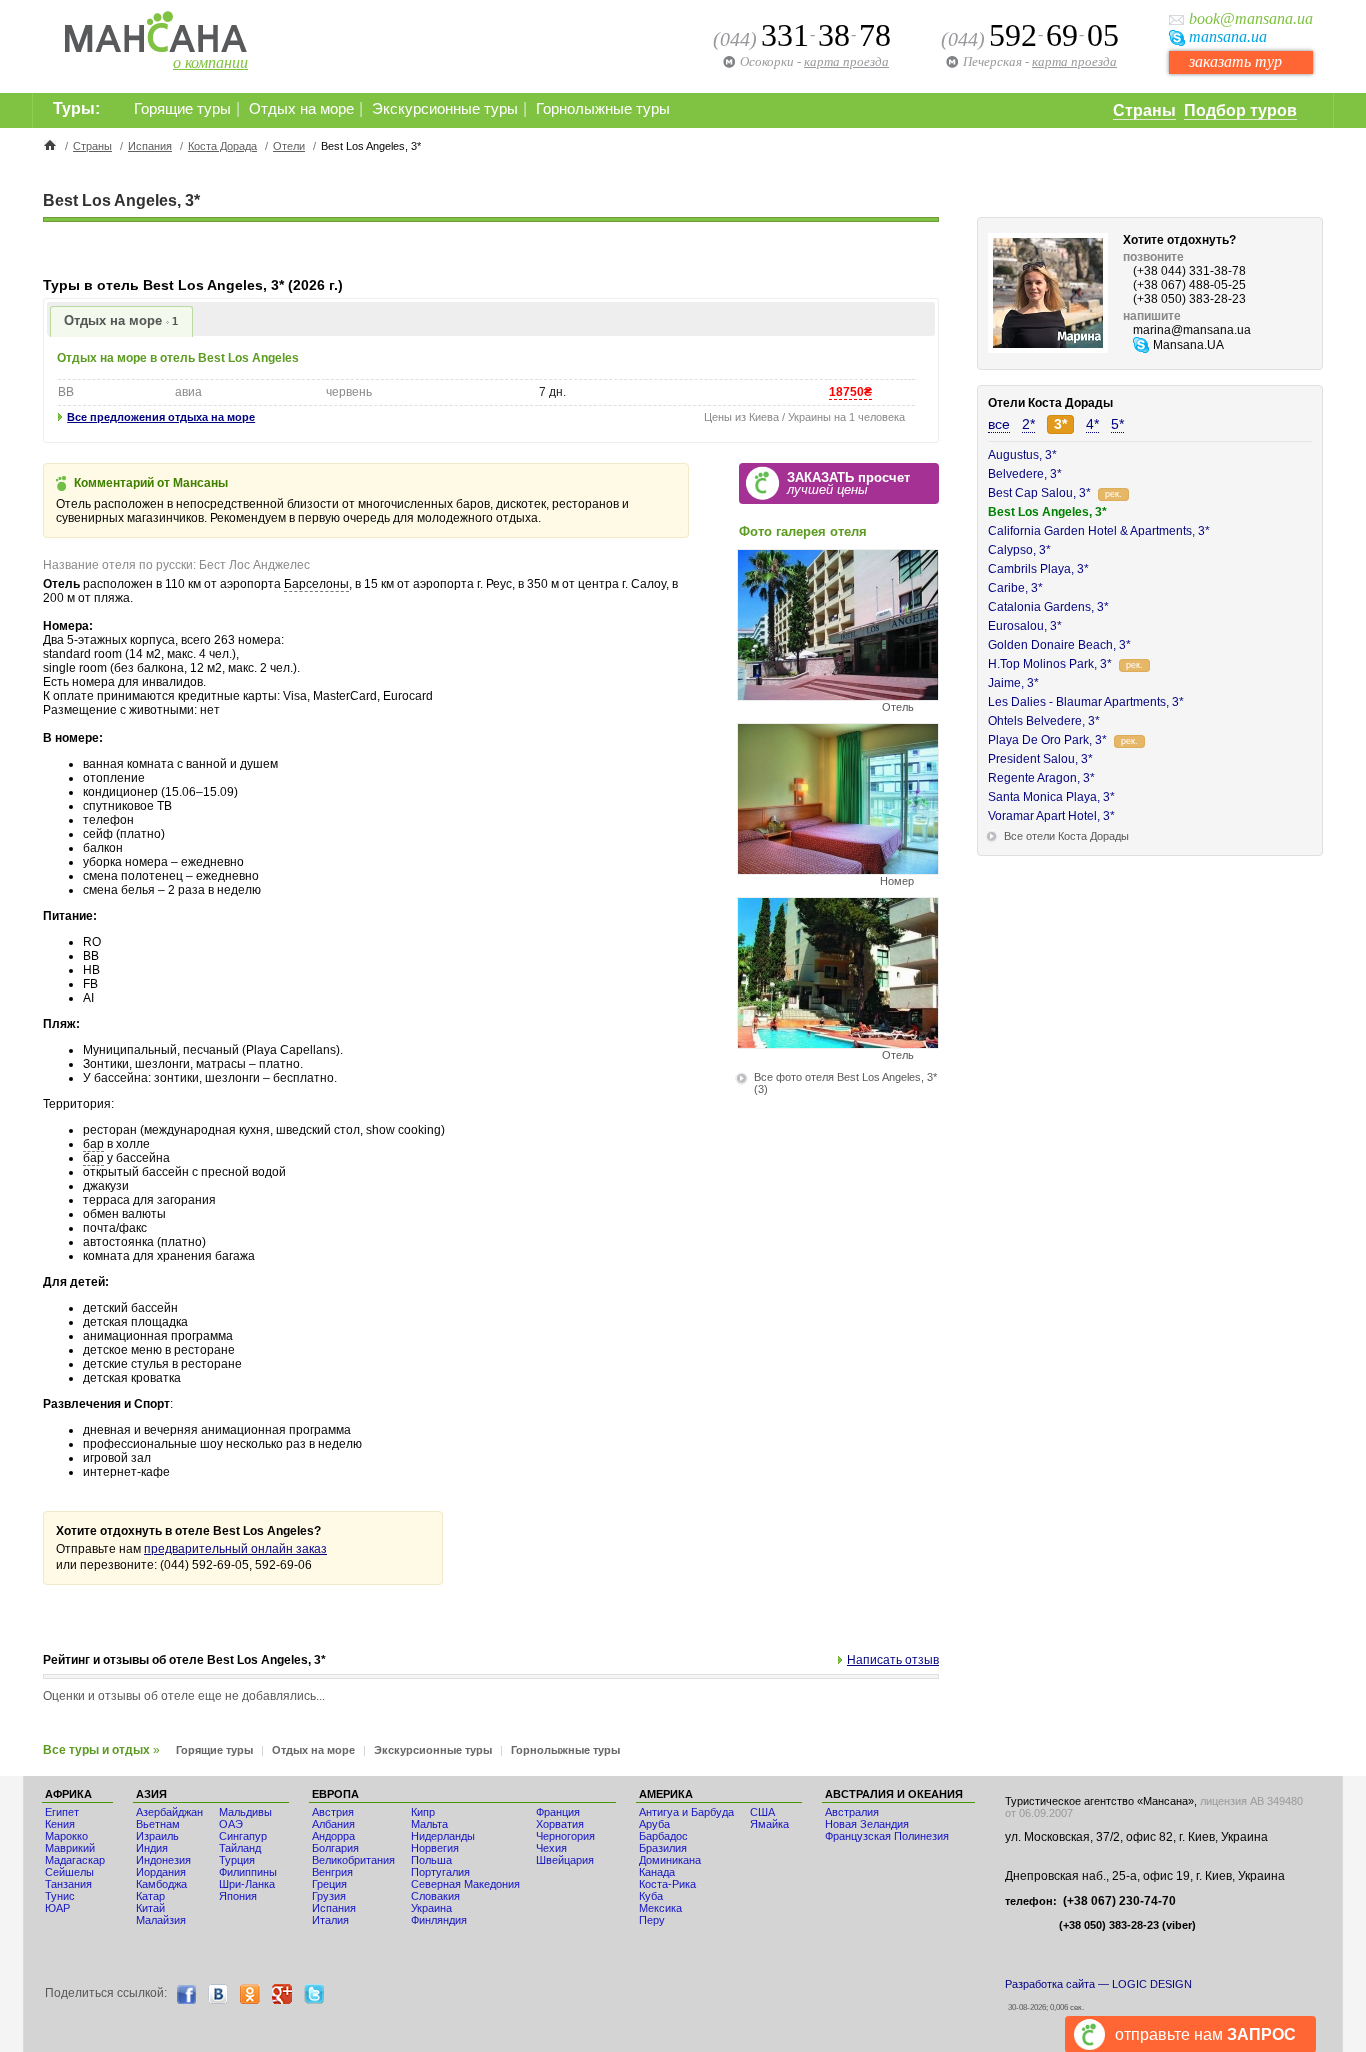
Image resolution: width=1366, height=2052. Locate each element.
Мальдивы (245, 1812)
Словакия (435, 1896)
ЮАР (57, 1908)
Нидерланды (443, 1836)
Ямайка (769, 1824)
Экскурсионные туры (445, 109)
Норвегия (435, 1848)
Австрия (333, 1812)
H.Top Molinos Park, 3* (1050, 664)
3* (1060, 424)
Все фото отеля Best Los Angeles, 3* (845, 1077)
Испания (150, 146)
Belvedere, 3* (1025, 474)
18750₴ (850, 392)
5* (1117, 424)
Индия (152, 1848)
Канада (657, 1872)
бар (93, 1144)
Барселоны (316, 584)
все (999, 424)
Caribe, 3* (1015, 588)
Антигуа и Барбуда (686, 1812)
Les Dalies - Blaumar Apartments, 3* (1086, 702)
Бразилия (663, 1848)
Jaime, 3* (1013, 683)
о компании (210, 62)
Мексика (660, 1908)
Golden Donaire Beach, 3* (1059, 645)
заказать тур (1235, 61)
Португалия (440, 1872)
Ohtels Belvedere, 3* (1044, 721)
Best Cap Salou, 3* (1039, 493)
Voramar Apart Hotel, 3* (1051, 816)
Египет (62, 1812)
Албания (333, 1824)
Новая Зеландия (867, 1824)
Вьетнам (158, 1824)
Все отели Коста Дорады (1066, 836)
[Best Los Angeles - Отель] (838, 695)
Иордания (161, 1872)
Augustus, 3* (1022, 455)
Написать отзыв (893, 1660)
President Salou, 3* (1040, 759)
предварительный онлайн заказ (235, 1549)
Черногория (565, 1836)
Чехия (551, 1848)
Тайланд (240, 1848)
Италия (330, 1920)
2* (1028, 424)
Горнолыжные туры (603, 109)
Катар (150, 1896)
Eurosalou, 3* (1025, 626)
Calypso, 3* (1019, 550)
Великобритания (353, 1860)
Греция (329, 1884)
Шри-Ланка (247, 1884)
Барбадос (663, 1836)
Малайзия (161, 1920)
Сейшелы (69, 1872)
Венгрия (332, 1872)
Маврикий (70, 1848)
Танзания (68, 1884)
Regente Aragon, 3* (1041, 778)
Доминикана (670, 1860)
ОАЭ (231, 1824)
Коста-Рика (667, 1884)
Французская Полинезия (887, 1836)
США (762, 1812)
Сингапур (243, 1836)
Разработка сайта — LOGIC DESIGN (1098, 1984)
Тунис (60, 1896)
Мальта (429, 1824)
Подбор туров (1240, 110)
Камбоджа (161, 1884)
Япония (238, 1896)
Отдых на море (301, 109)
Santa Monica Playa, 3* (1051, 797)
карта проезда (1074, 61)
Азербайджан (169, 1812)
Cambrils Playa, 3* (1038, 569)
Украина (431, 1908)
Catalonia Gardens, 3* (1048, 607)
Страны (1144, 110)
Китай (150, 1908)
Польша (431, 1860)
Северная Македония (465, 1884)
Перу (652, 1920)
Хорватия (560, 1824)
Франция (558, 1812)
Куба (651, 1896)
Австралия (852, 1812)
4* (1092, 424)
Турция (237, 1860)
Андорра (333, 1836)
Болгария (335, 1848)
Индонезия (163, 1860)
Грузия (329, 1896)
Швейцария (565, 1860)
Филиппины (248, 1872)
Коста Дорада (222, 146)
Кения (60, 1824)
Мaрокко (66, 1836)
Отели (289, 146)
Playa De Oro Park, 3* (1047, 740)
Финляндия (439, 1920)
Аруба (654, 1824)
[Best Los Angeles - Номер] (838, 869)
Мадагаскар (75, 1860)
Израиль (157, 1836)
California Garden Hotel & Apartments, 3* (1099, 531)
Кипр (423, 1812)
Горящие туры (182, 109)
